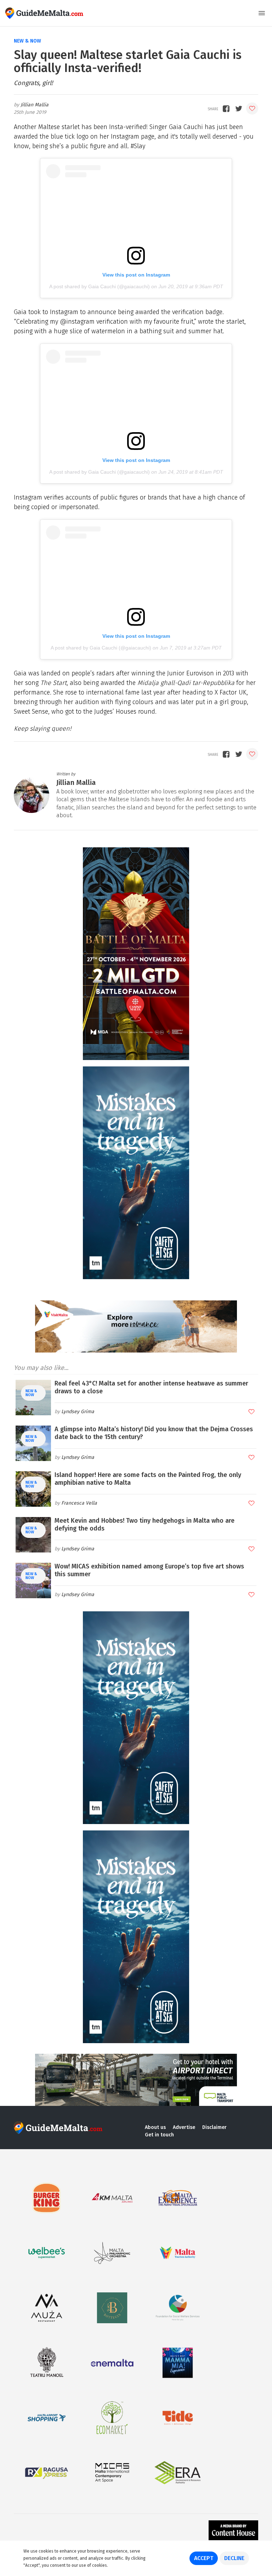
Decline (234, 2558)
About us (155, 2127)
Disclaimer (214, 2127)
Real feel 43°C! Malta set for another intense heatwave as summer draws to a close (151, 1387)
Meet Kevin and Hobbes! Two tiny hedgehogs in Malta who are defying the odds (144, 1524)
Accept (204, 2558)
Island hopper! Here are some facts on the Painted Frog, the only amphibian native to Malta (148, 1479)
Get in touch (159, 2135)
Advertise (184, 2127)
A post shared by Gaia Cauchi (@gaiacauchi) (100, 286)
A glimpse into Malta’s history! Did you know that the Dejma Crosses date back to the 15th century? (154, 1433)
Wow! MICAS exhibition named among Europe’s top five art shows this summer (149, 1570)
